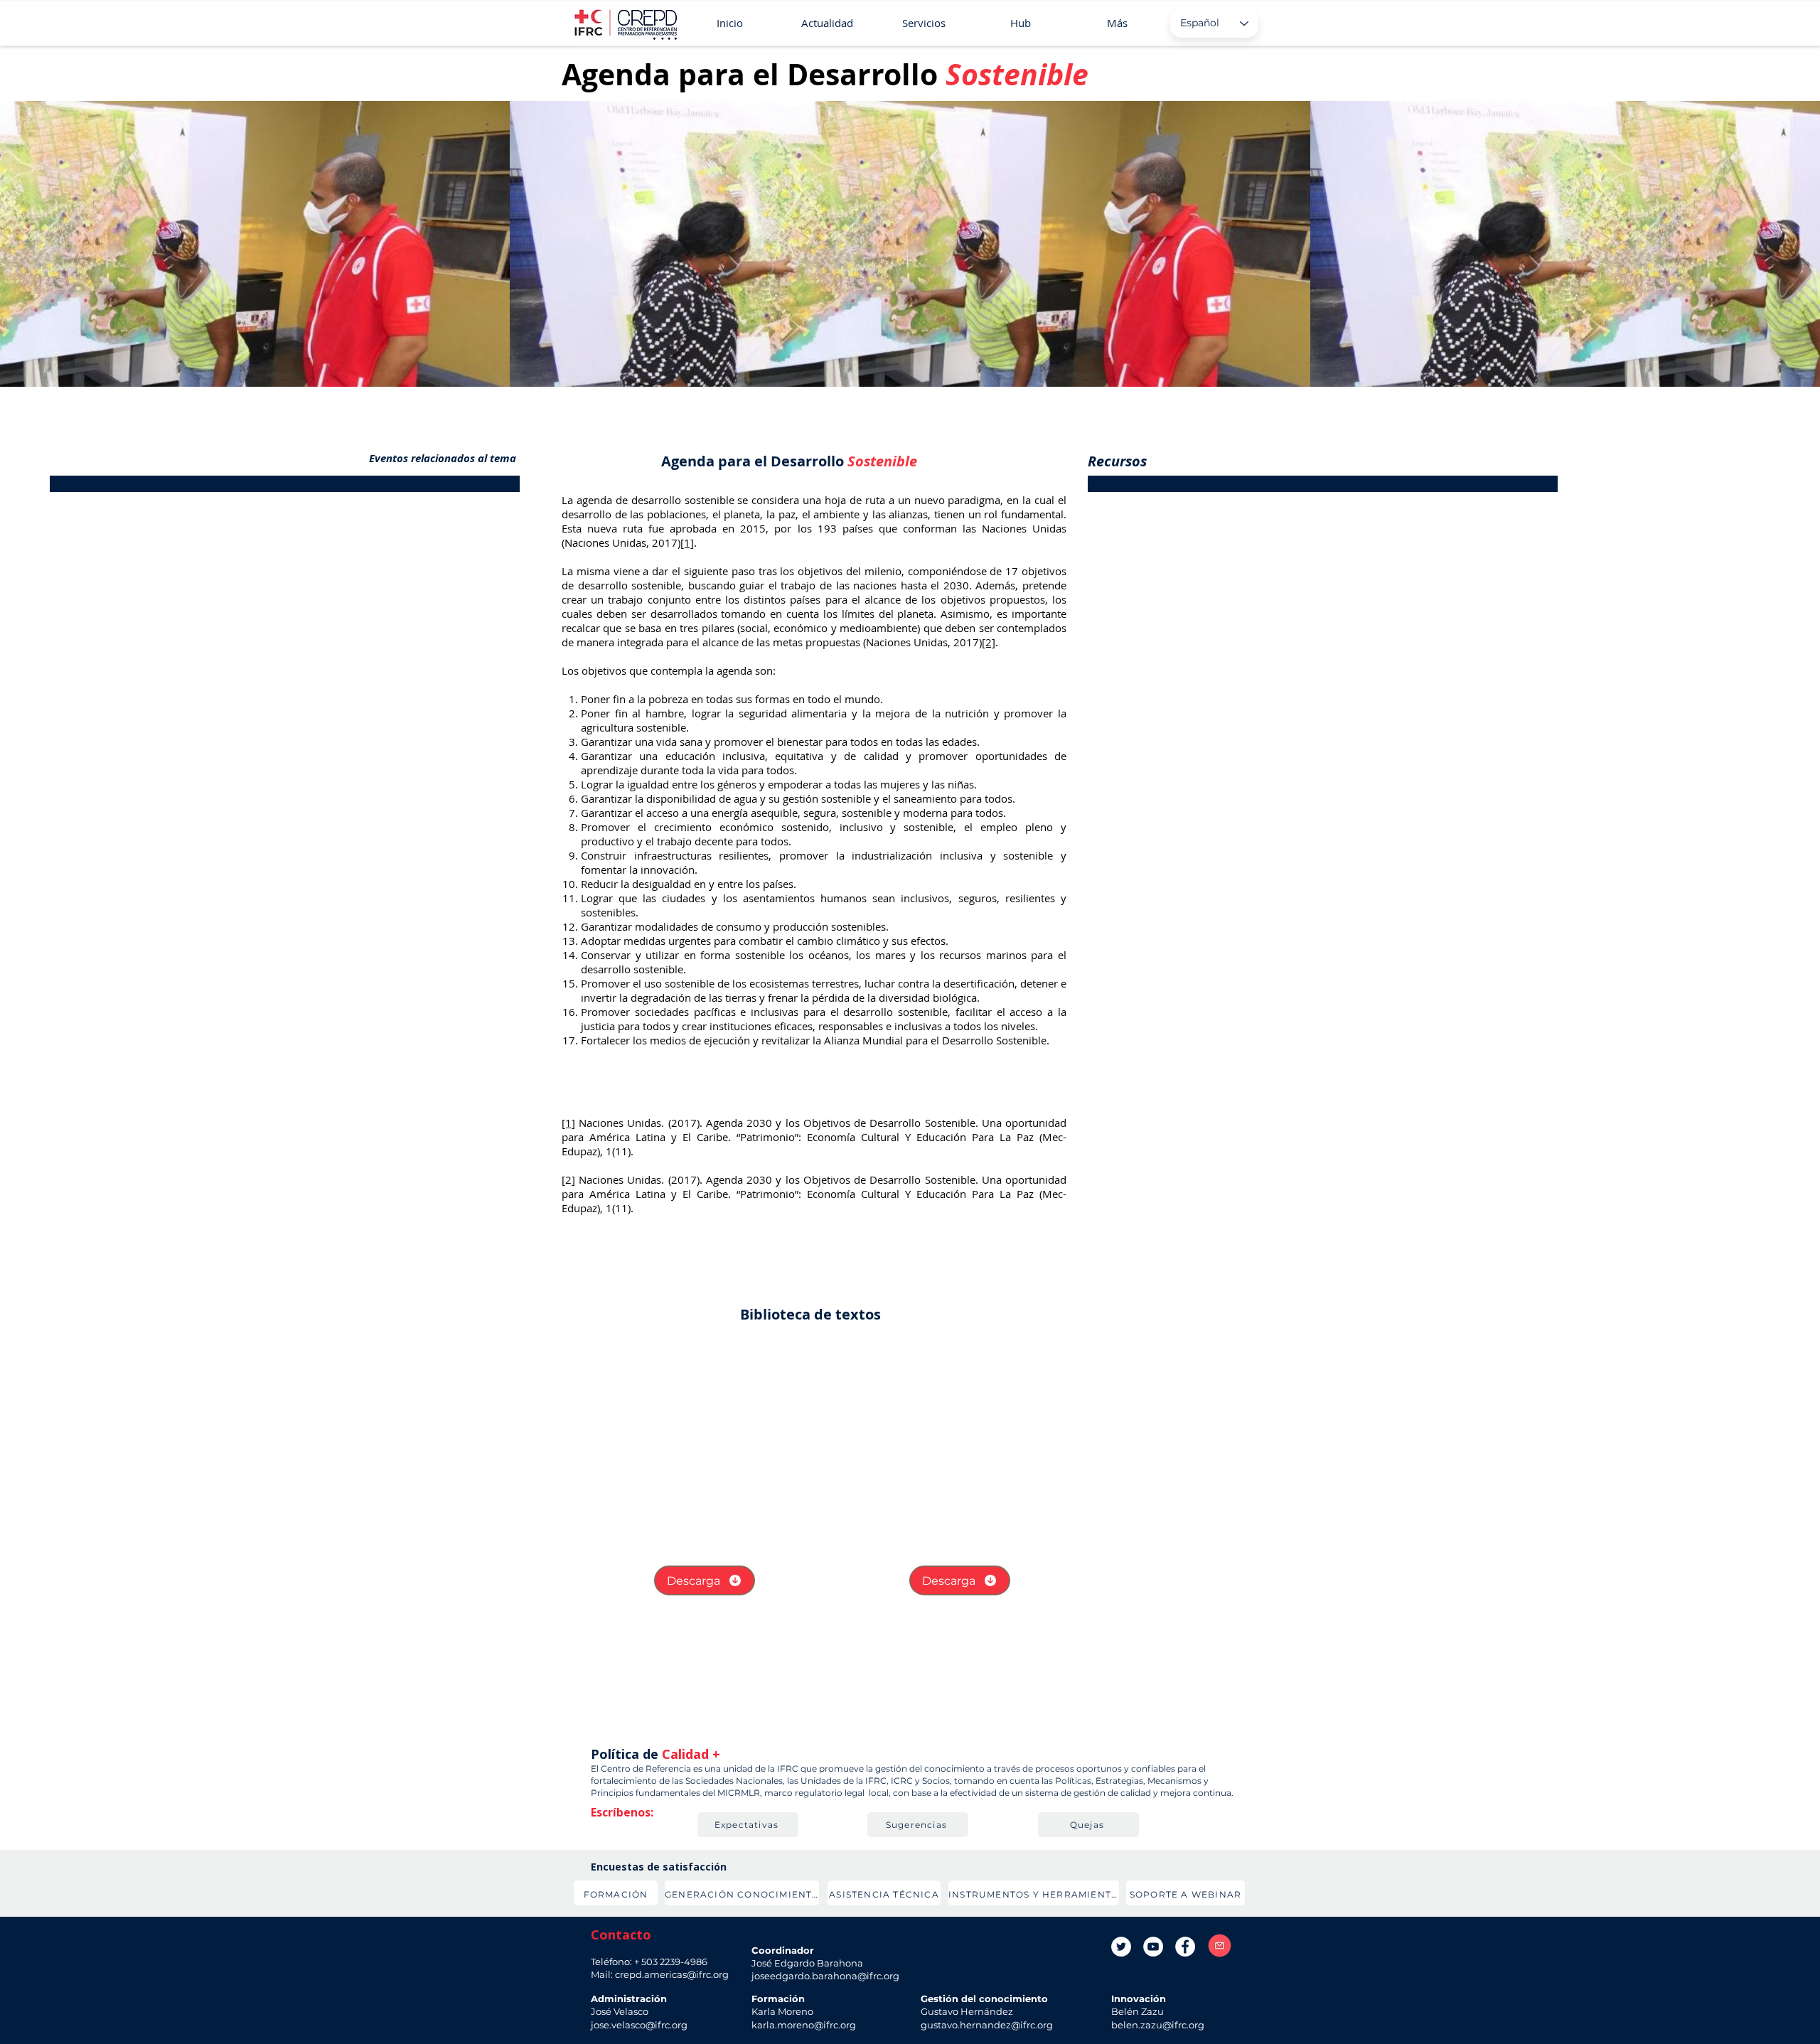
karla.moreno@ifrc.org (804, 2025)
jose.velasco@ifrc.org (639, 2025)
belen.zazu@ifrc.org (1158, 2025)
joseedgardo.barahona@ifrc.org (825, 1976)
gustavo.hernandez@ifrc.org (987, 2025)
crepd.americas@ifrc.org (672, 1974)
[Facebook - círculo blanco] (1185, 1947)
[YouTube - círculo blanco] (1153, 1947)
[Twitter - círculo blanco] (1121, 1947)
